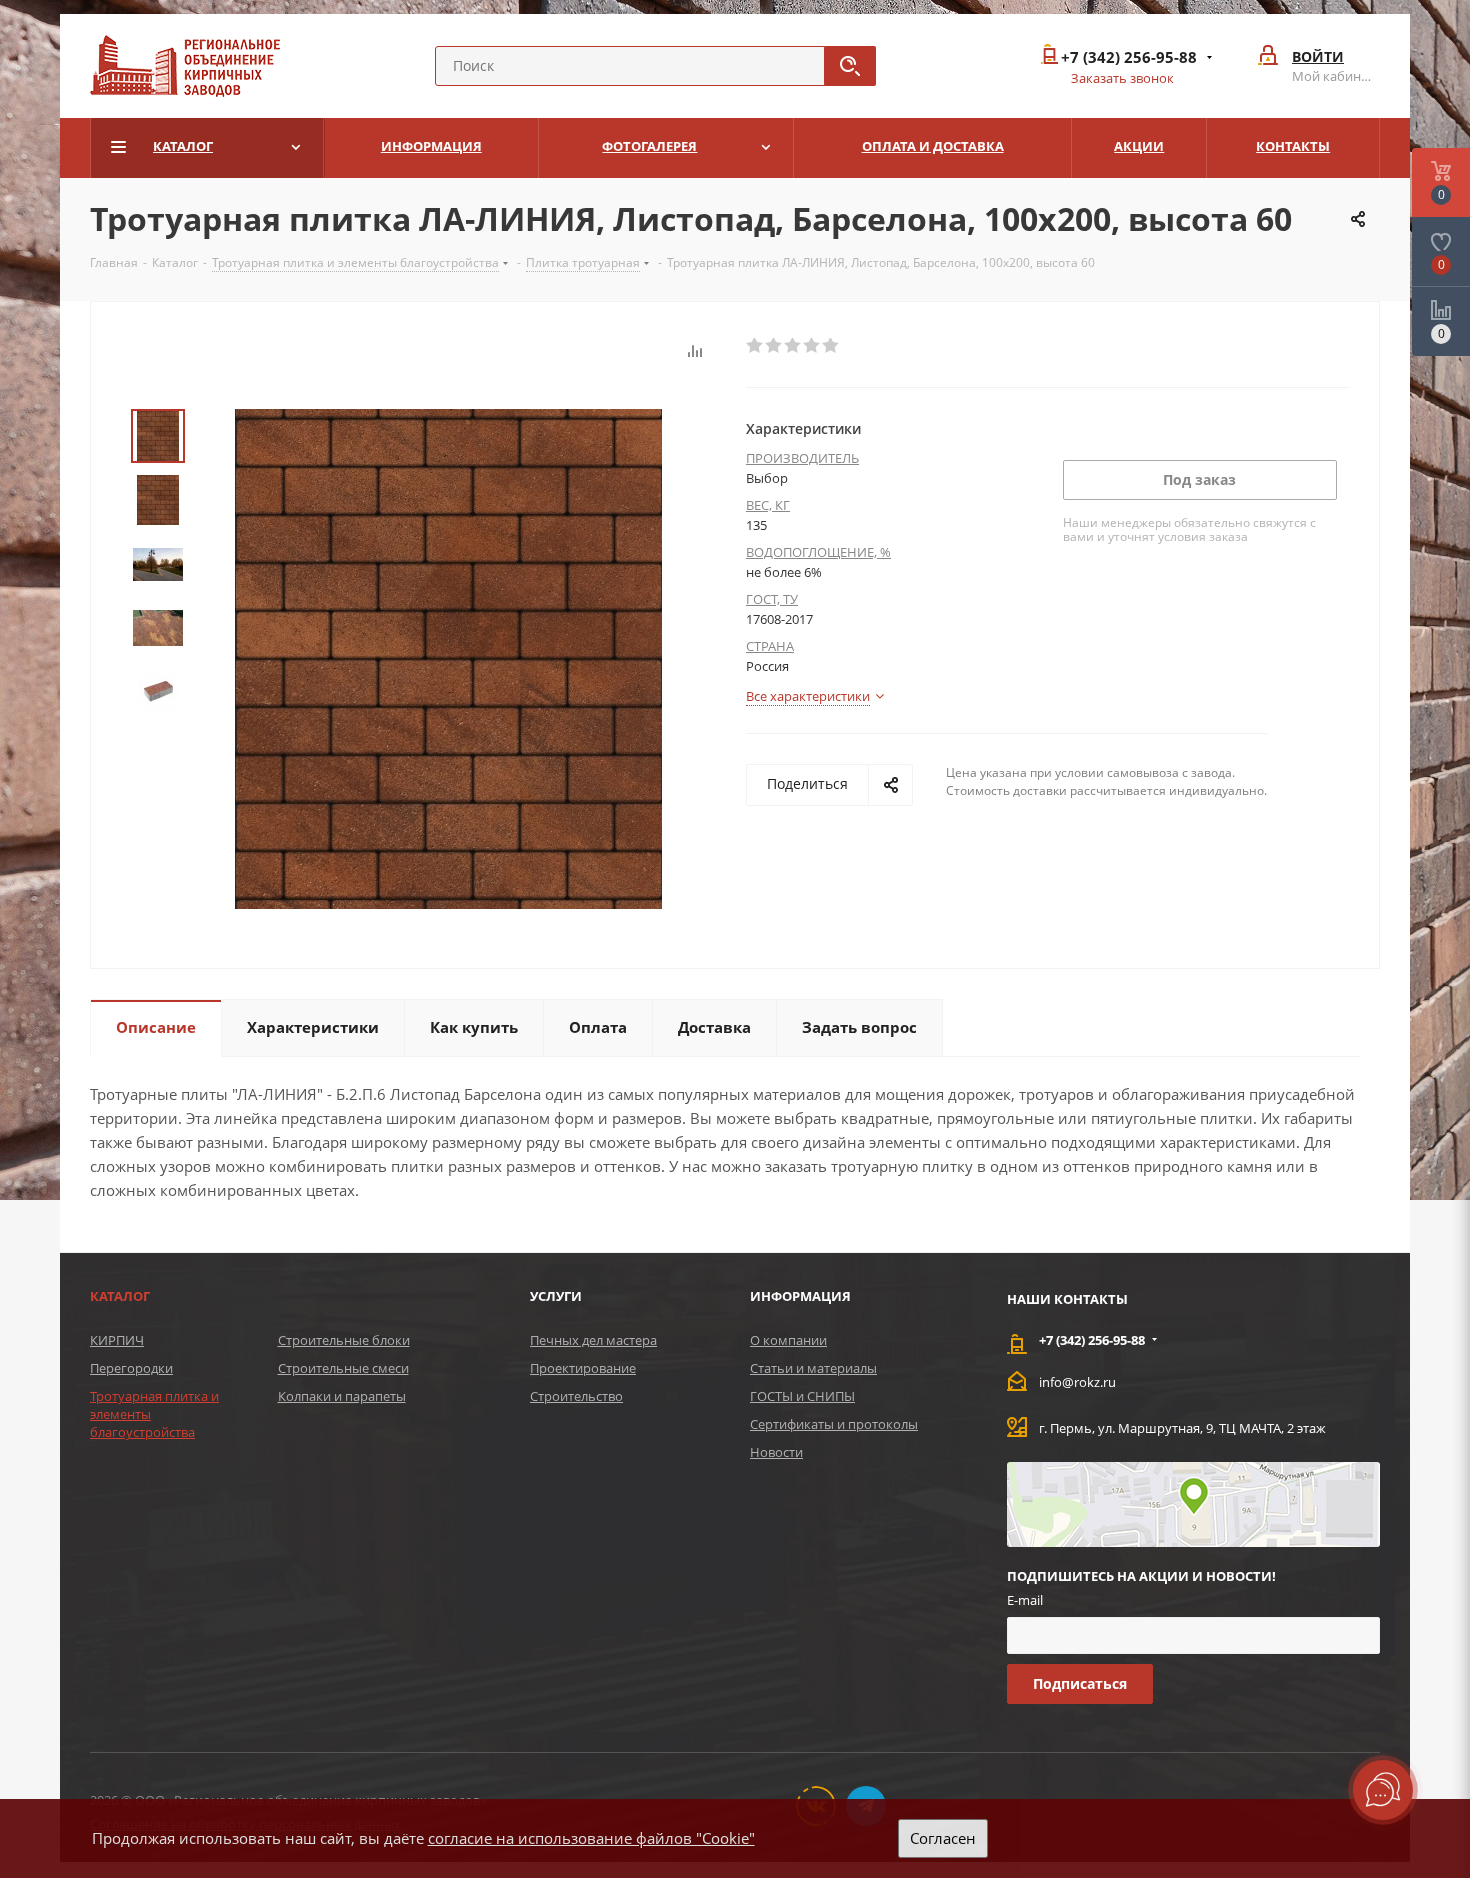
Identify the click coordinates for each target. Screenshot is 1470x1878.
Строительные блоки (344, 1340)
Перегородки (131, 1368)
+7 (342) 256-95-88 (1129, 57)
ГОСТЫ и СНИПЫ (802, 1396)
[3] (793, 346)
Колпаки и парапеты (342, 1396)
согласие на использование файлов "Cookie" (591, 1838)
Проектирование (583, 1368)
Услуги (556, 1296)
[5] (831, 346)
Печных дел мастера (593, 1340)
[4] (812, 346)
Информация (800, 1296)
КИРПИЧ (117, 1340)
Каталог (120, 1296)
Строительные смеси (343, 1368)
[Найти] (850, 66)
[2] (774, 346)
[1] (755, 346)
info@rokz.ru (1077, 1382)
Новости (776, 1452)
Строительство (576, 1396)
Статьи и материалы (813, 1368)
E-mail (1025, 1600)
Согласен (943, 1838)
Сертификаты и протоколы (834, 1424)
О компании (788, 1340)
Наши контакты (1067, 1299)
